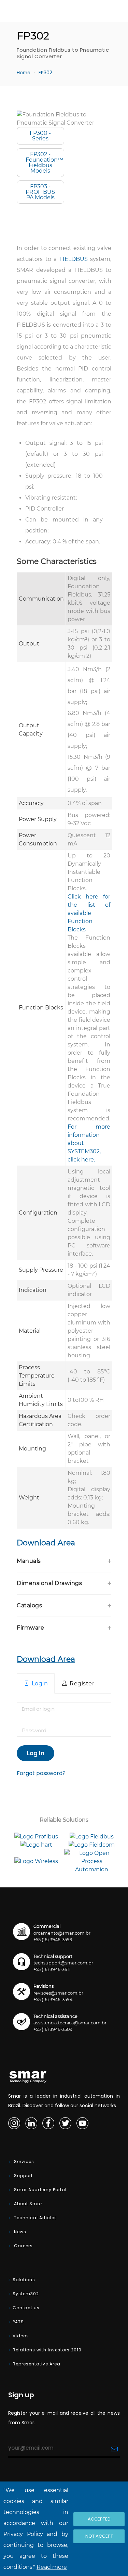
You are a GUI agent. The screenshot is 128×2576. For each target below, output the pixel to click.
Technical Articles (35, 2218)
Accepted (99, 2519)
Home (24, 73)
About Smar (27, 2204)
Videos (21, 2336)
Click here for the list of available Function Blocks (89, 913)
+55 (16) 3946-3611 (52, 1969)
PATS (18, 2322)
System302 (26, 2294)
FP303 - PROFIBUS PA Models (40, 192)
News (19, 2232)
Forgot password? (41, 1773)
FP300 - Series (40, 136)
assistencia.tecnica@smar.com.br (70, 2023)
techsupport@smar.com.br (63, 1963)
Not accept (99, 2536)
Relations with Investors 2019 (47, 2350)
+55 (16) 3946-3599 (53, 1940)
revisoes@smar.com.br (58, 1993)
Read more (52, 2567)
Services (23, 2162)
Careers (23, 2246)
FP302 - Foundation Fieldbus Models (44, 162)
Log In (36, 1753)
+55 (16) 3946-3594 (53, 2000)
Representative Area (37, 2364)
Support (23, 2176)
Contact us (26, 2308)
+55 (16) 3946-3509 (53, 2029)
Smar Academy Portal (40, 2190)
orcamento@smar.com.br (62, 1933)
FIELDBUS (74, 259)
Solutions (24, 2280)
